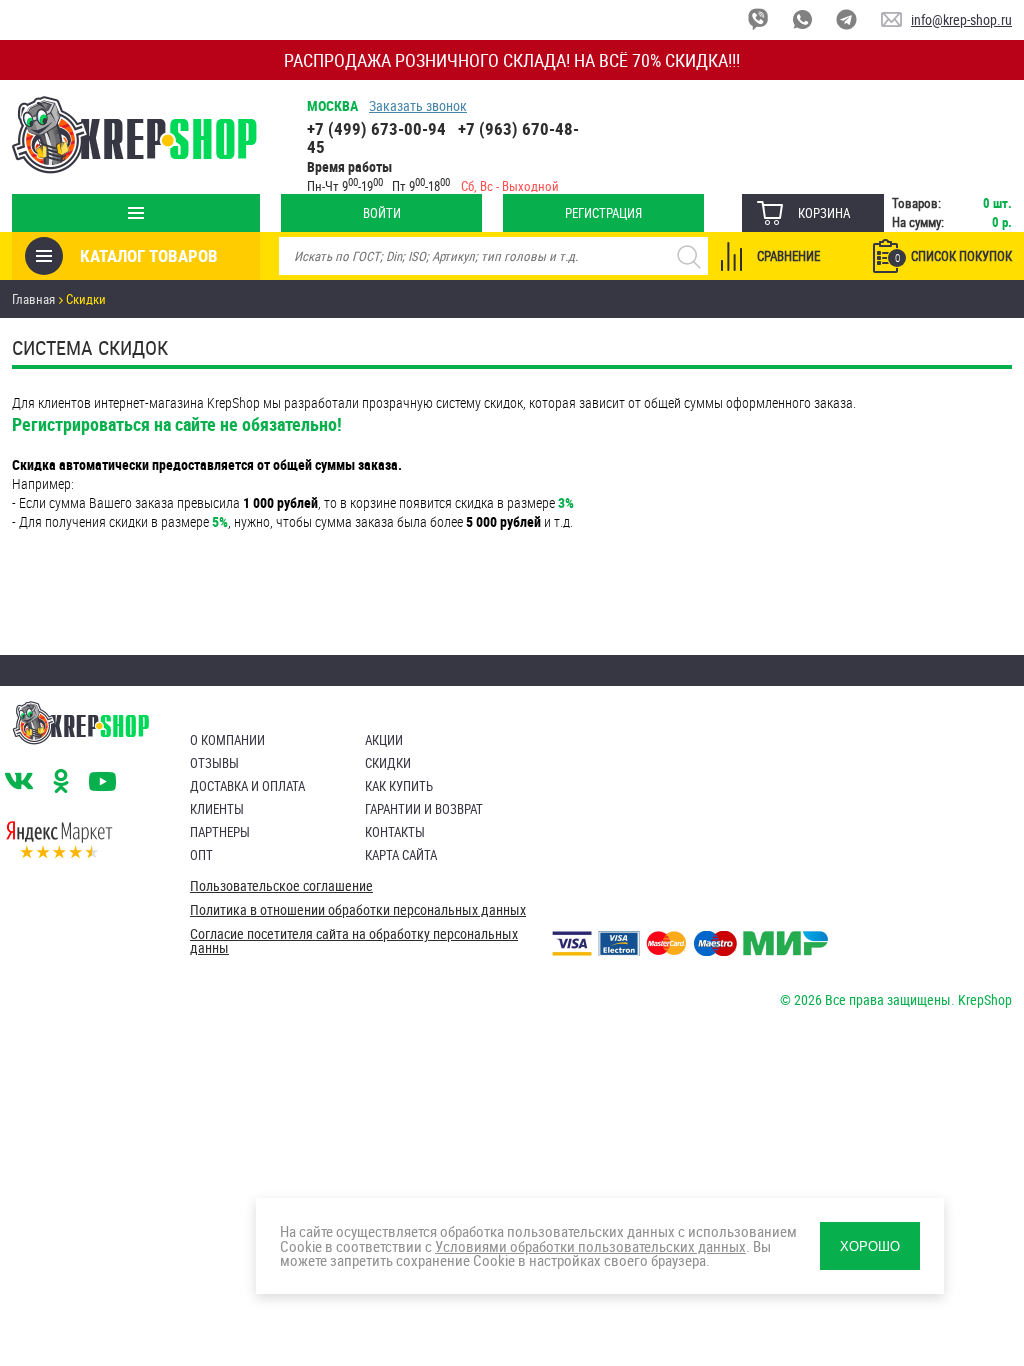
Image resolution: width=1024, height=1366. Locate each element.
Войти (382, 213)
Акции (384, 740)
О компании (227, 740)
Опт (201, 855)
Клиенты (217, 809)
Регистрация (603, 213)
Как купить (399, 786)
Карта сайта (401, 855)
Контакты (395, 832)
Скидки (388, 763)
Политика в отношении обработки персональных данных (358, 910)
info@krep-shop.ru (961, 19)
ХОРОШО (870, 1246)
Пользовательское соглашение (281, 886)
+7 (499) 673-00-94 (376, 128)
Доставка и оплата (247, 786)
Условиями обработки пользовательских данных (590, 1246)
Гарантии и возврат (424, 809)
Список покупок (953, 256)
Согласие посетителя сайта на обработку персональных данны (354, 941)
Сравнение (788, 256)
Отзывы (214, 763)
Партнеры (220, 832)
